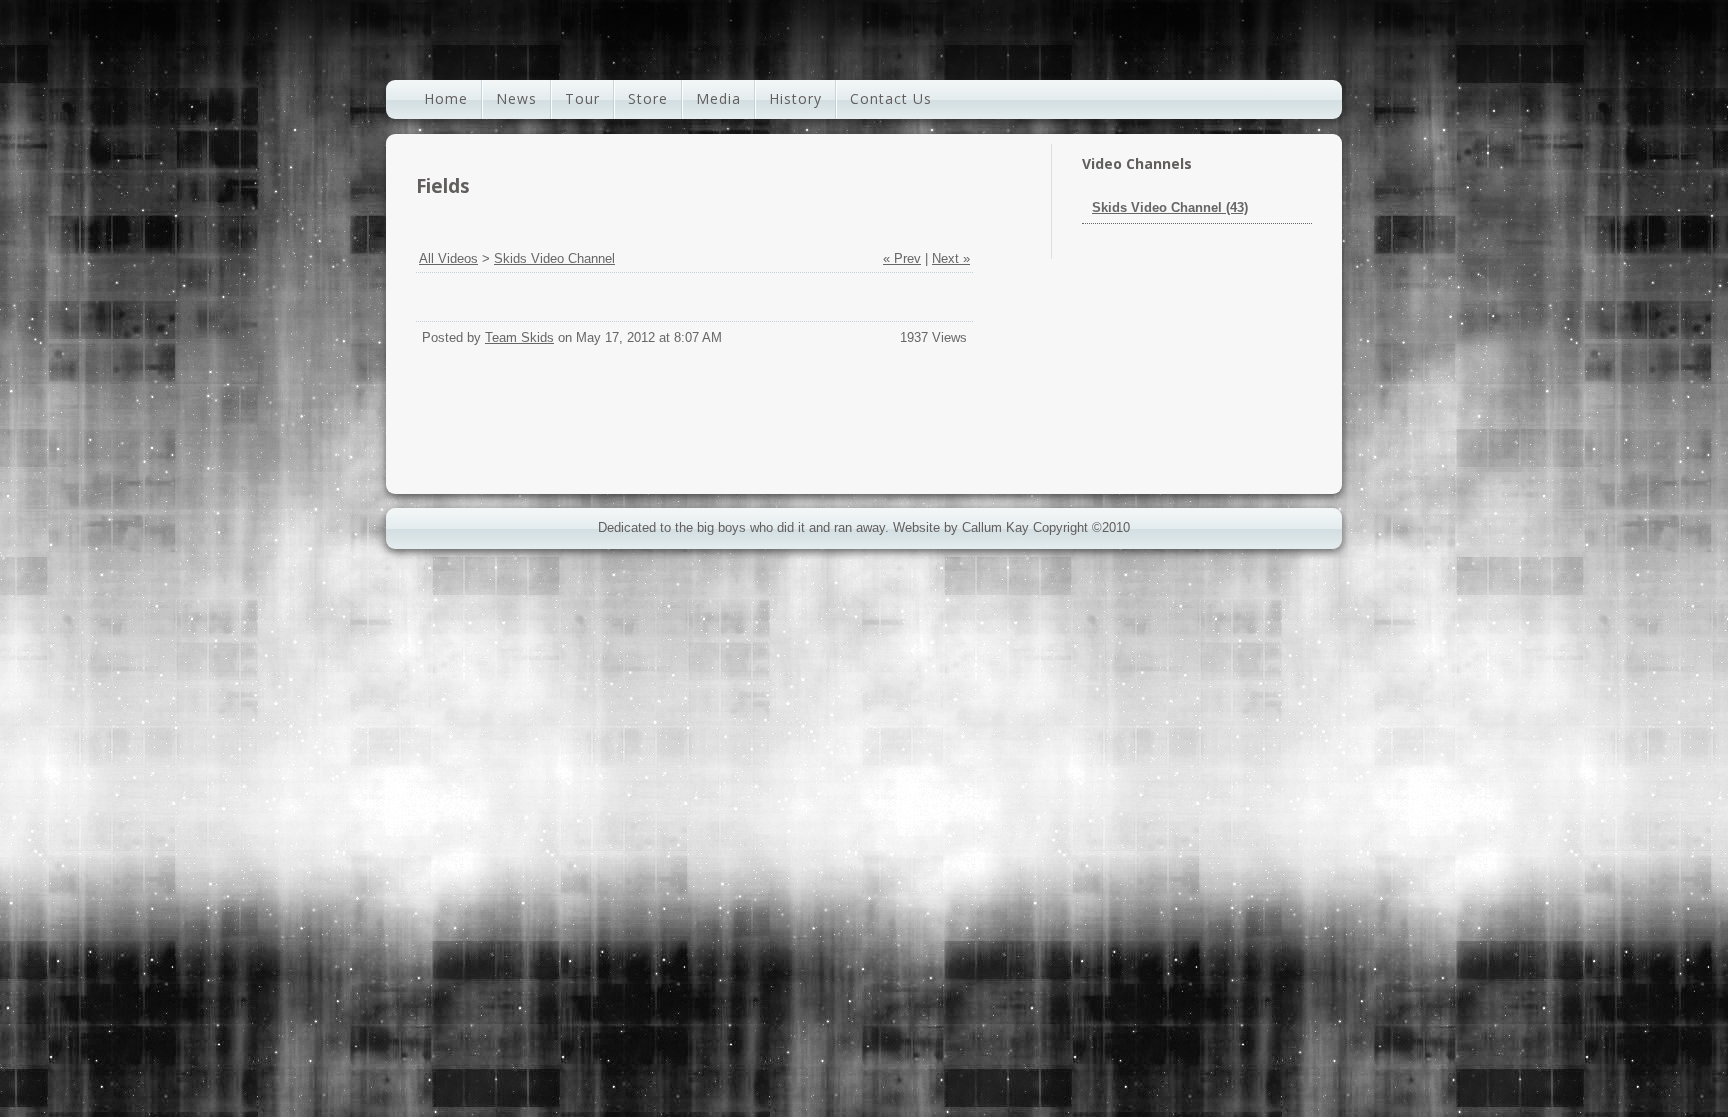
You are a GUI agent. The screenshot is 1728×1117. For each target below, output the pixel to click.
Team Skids (519, 337)
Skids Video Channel (554, 258)
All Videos (448, 258)
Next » (951, 258)
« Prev (902, 258)
